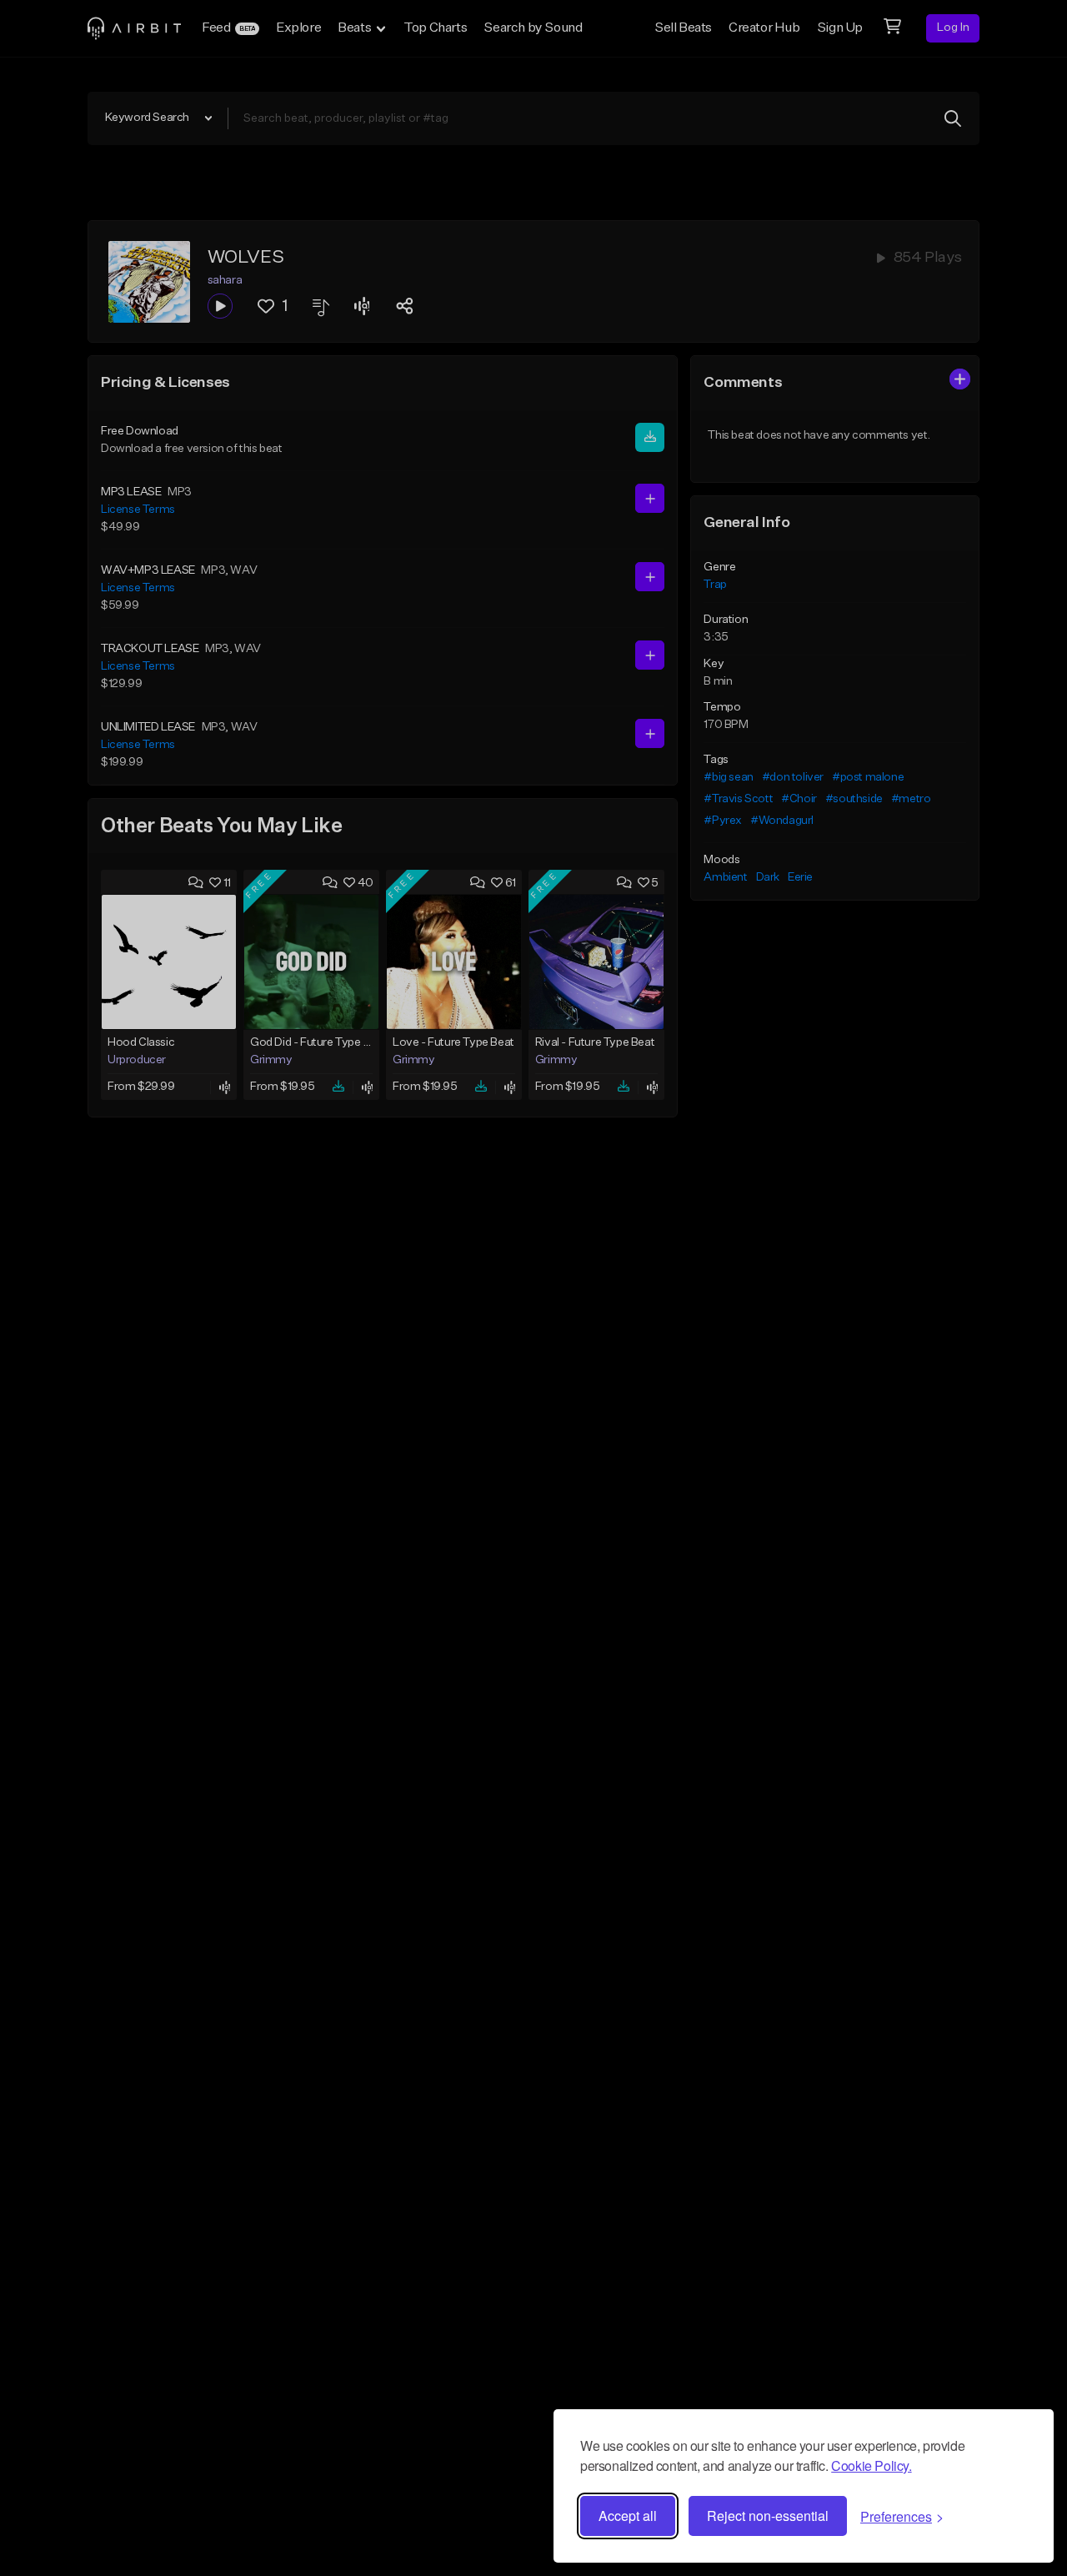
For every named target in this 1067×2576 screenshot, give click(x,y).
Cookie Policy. (871, 2466)
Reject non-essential (768, 2516)
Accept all (628, 2516)
